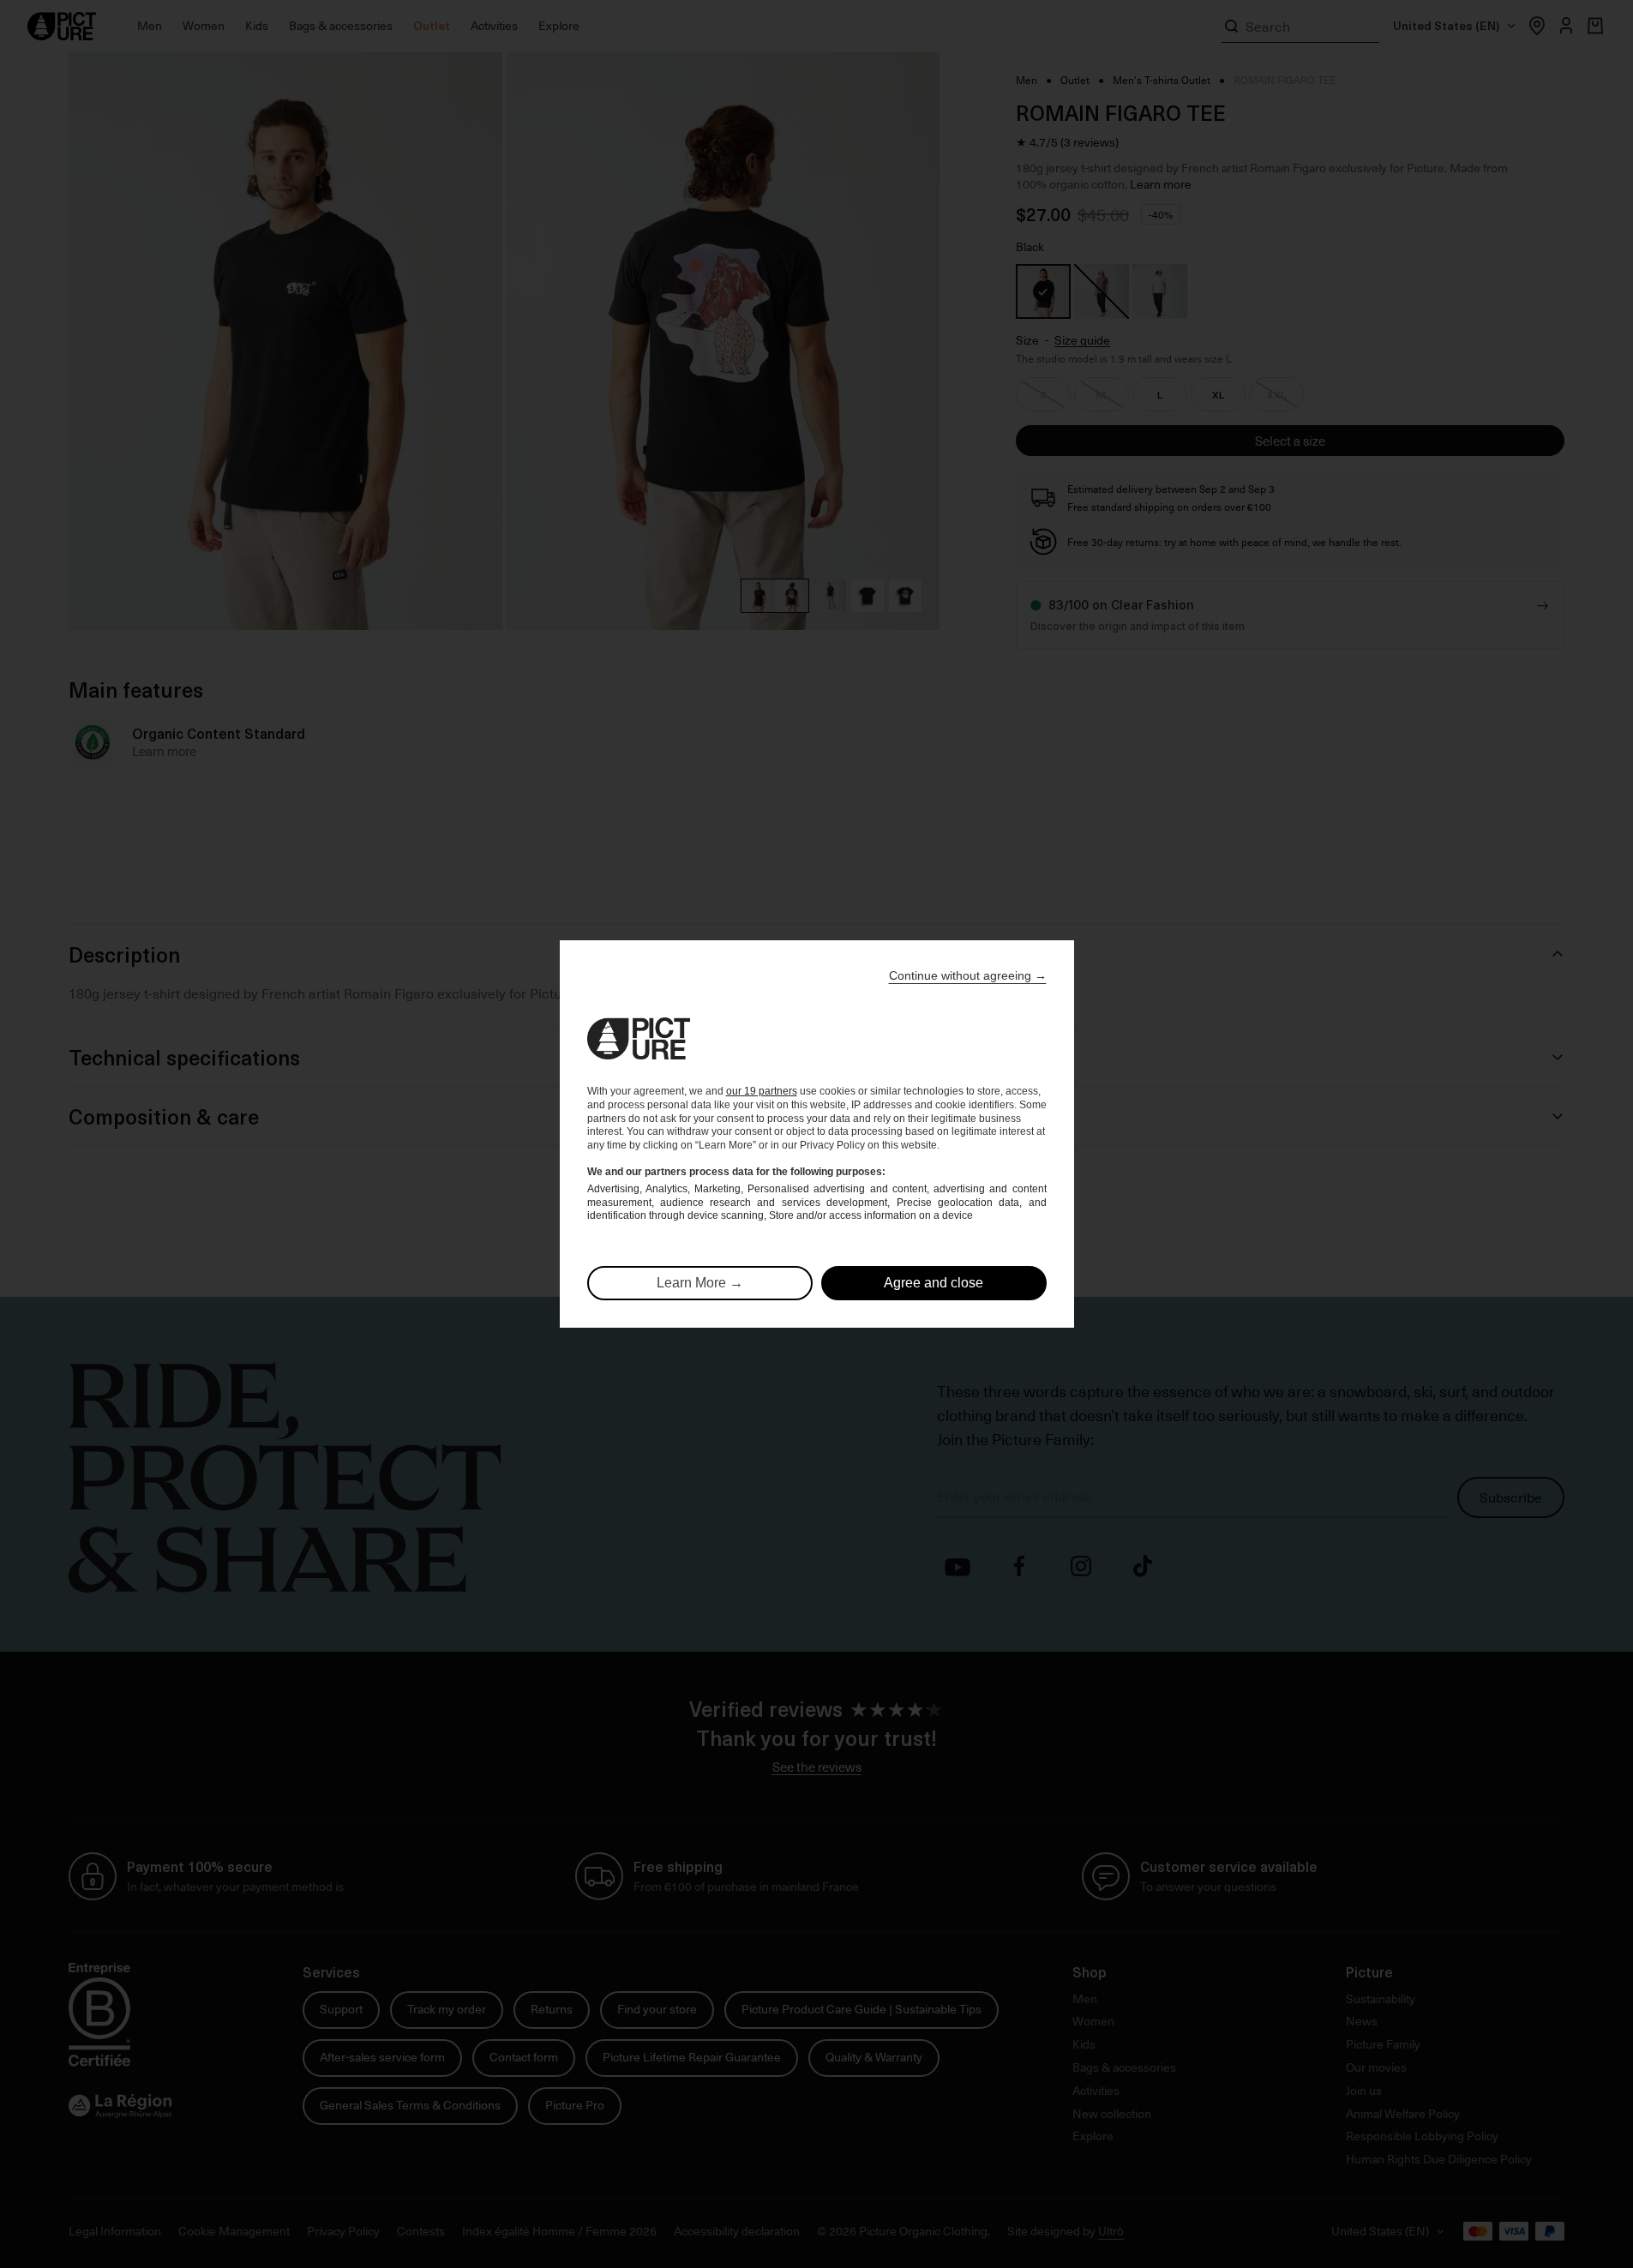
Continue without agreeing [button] (968, 975)
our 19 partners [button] (762, 1091)
